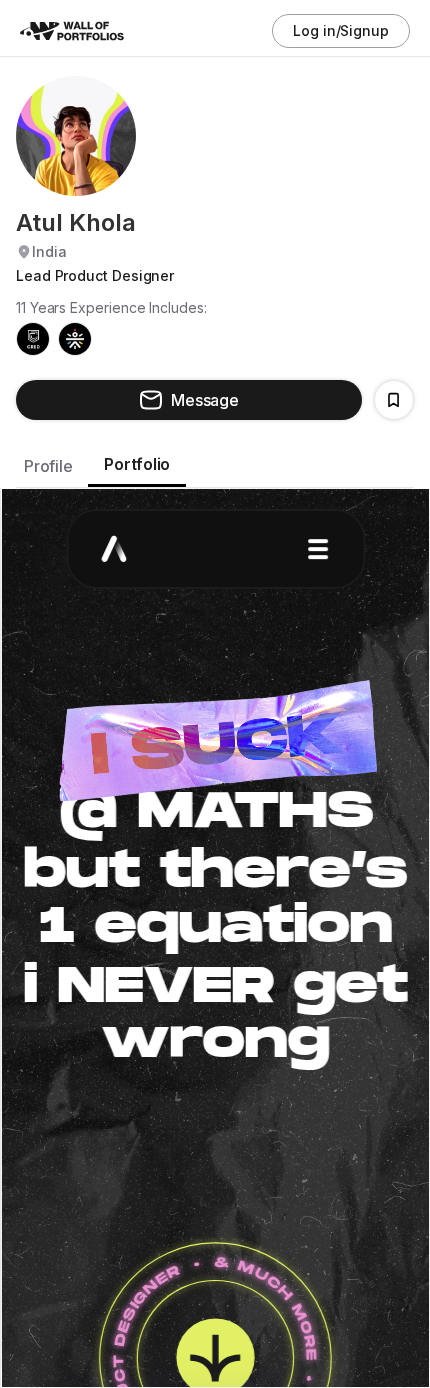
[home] (80, 31)
